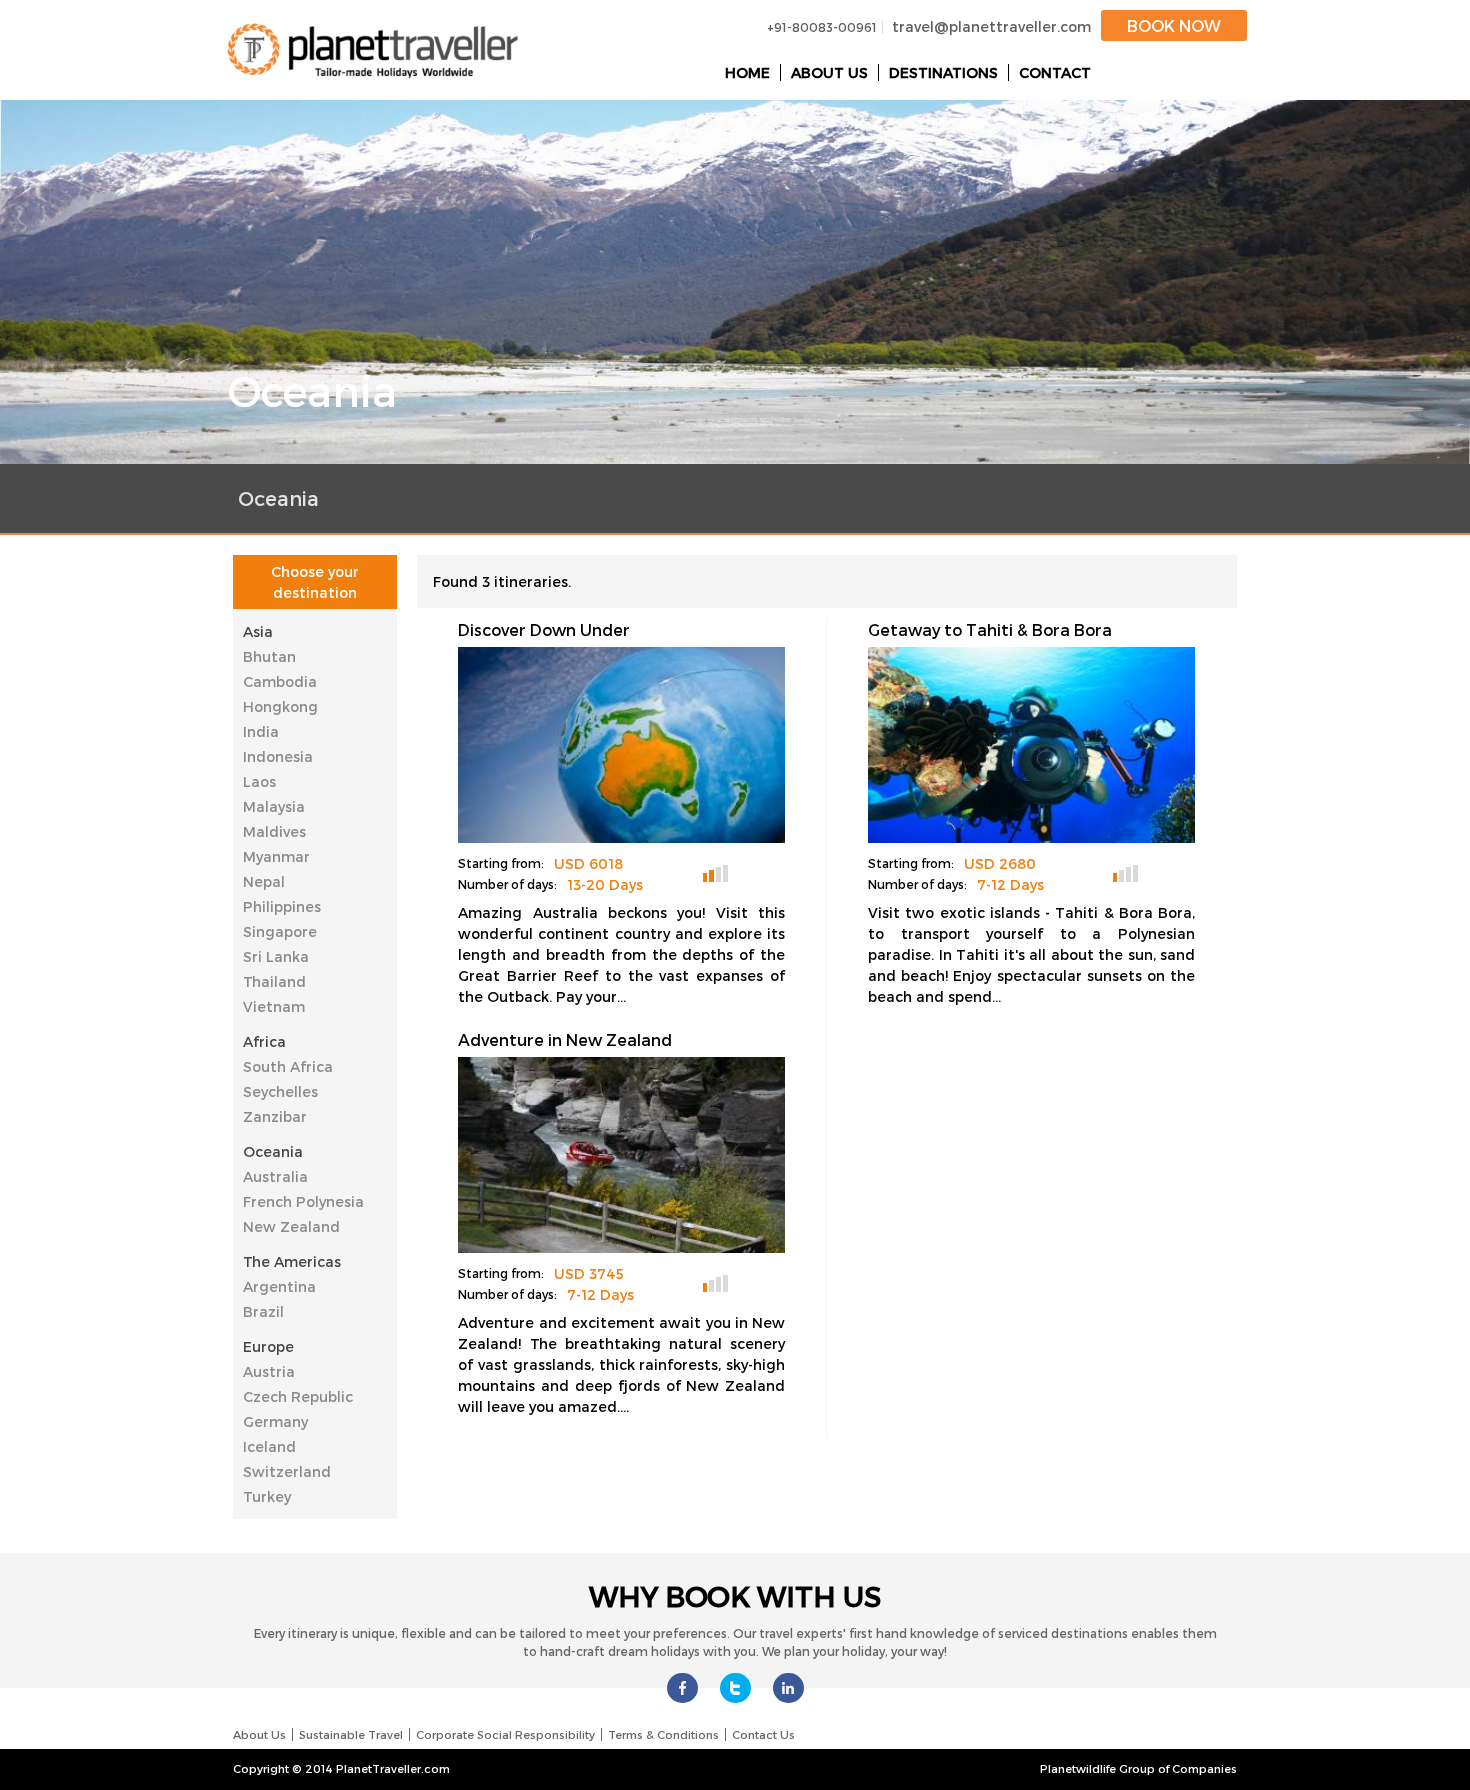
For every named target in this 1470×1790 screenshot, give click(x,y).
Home (747, 72)
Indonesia (278, 756)
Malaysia (274, 806)
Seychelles (280, 1091)
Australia (275, 1176)
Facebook (682, 1688)
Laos (259, 781)
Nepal (264, 881)
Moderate (715, 873)
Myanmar (276, 856)
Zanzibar (275, 1116)
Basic (1125, 873)
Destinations (943, 72)
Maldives (274, 831)
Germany (275, 1421)
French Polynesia (303, 1201)
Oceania (273, 1151)
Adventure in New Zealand (565, 1039)
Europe (268, 1346)
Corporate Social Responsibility (505, 1734)
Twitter (735, 1688)
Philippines (282, 906)
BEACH (1160, 871)
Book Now (1174, 25)
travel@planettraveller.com (991, 26)
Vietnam (274, 1006)
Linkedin (788, 1688)
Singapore (280, 931)
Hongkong (280, 706)
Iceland (269, 1446)
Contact (1055, 72)
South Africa (288, 1066)
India (261, 731)
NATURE (750, 871)
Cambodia (280, 681)
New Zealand (291, 1226)
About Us (829, 72)
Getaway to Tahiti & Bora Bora (990, 629)
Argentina (279, 1286)
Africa (264, 1041)
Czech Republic (298, 1396)
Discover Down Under (544, 629)
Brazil (263, 1311)
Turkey (267, 1496)
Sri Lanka (276, 956)
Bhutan (269, 656)
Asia (258, 631)
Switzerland (287, 1471)
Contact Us (763, 1734)
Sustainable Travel (351, 1734)
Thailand (274, 981)
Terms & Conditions (663, 1734)
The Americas (292, 1261)
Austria (269, 1371)
